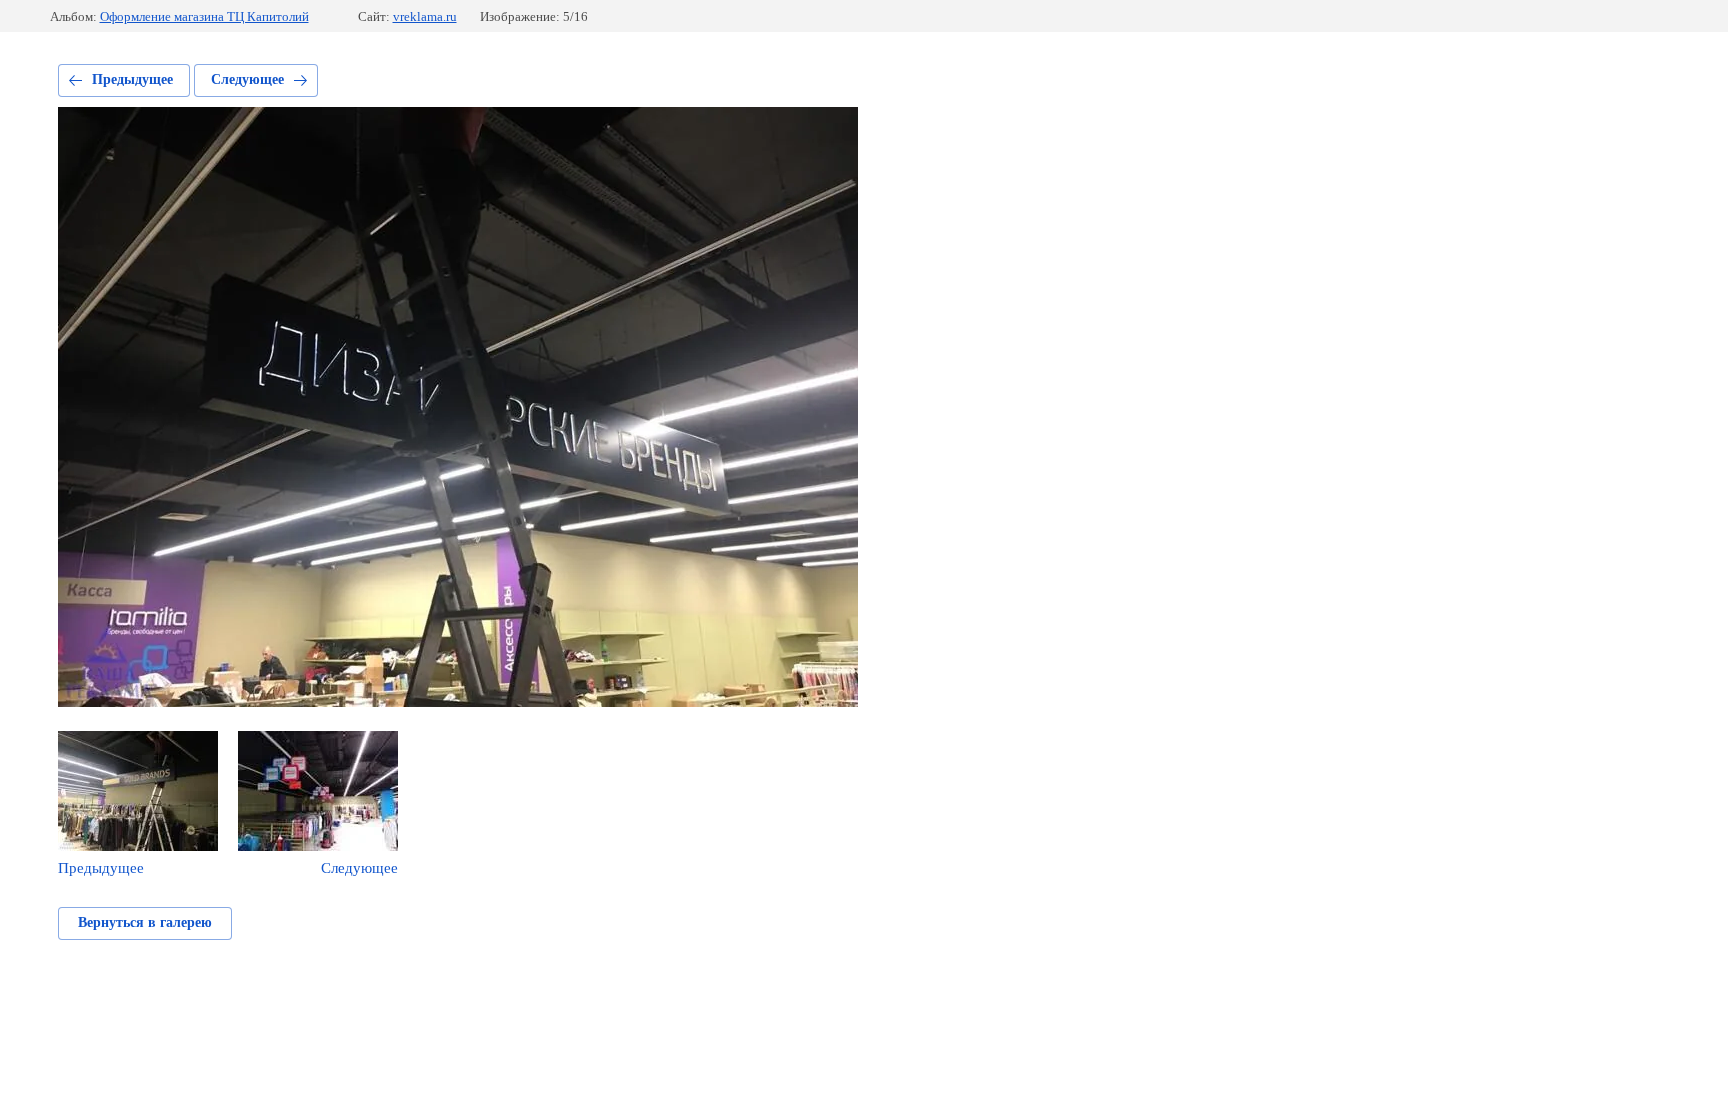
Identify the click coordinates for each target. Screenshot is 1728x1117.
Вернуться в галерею (145, 922)
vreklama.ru (425, 16)
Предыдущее (132, 79)
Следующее (247, 79)
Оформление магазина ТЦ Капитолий (204, 16)
